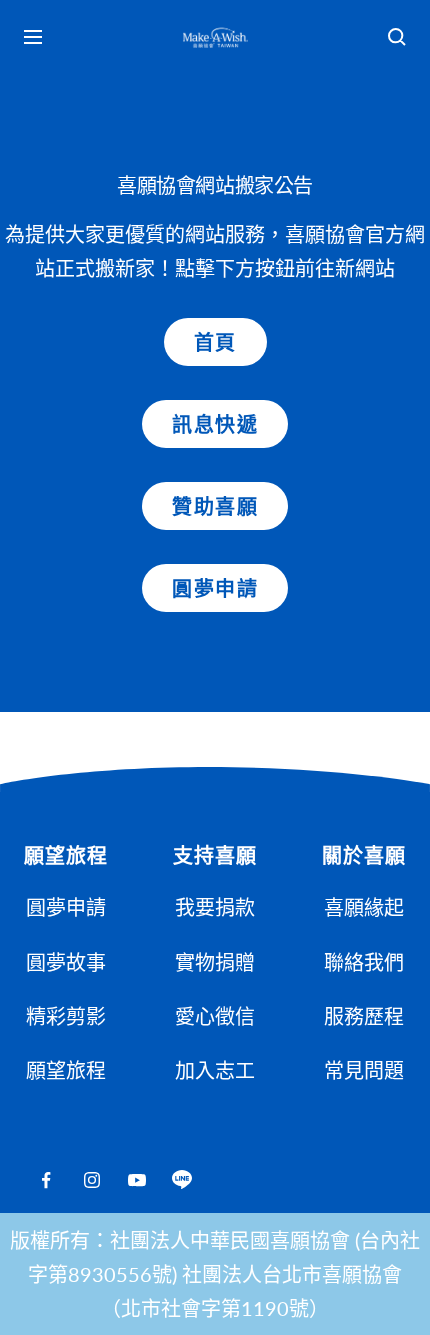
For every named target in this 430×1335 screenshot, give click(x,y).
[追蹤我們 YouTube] (136, 1180)
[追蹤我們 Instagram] (91, 1180)
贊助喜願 (215, 506)
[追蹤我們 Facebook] (46, 1180)
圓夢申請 (215, 588)
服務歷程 (364, 1016)
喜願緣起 (364, 907)
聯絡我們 (364, 962)
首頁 (215, 342)
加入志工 (215, 1070)
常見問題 (364, 1070)
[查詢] (397, 37)
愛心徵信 (215, 1016)
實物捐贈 (215, 962)
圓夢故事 (66, 962)
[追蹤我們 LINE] (181, 1180)
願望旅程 (66, 1070)
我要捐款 (215, 907)
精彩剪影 (66, 1016)
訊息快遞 (215, 424)
